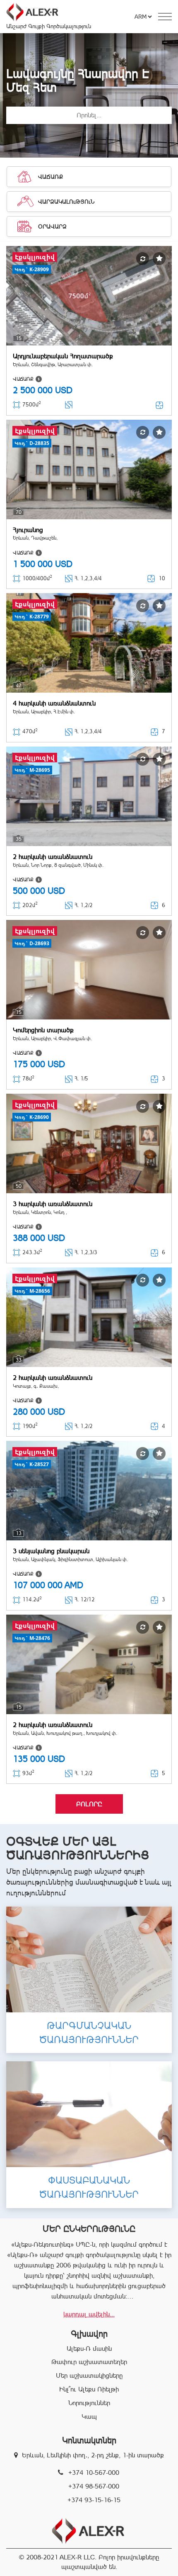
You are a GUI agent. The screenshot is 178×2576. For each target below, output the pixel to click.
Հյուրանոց (28, 530)
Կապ (89, 2417)
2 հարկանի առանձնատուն (53, 857)
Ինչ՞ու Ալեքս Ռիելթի (89, 2389)
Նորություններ (89, 2403)
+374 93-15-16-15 (94, 2500)
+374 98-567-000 (94, 2486)
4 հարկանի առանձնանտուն (54, 703)
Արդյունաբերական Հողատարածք (63, 356)
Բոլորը (89, 1804)
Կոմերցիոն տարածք (43, 1030)
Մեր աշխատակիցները (89, 2375)
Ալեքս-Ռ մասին (89, 2349)
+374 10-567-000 (94, 2473)
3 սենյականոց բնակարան (51, 1551)
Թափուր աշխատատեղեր (89, 2362)
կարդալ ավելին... (89, 2314)
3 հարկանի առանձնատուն (53, 1204)
